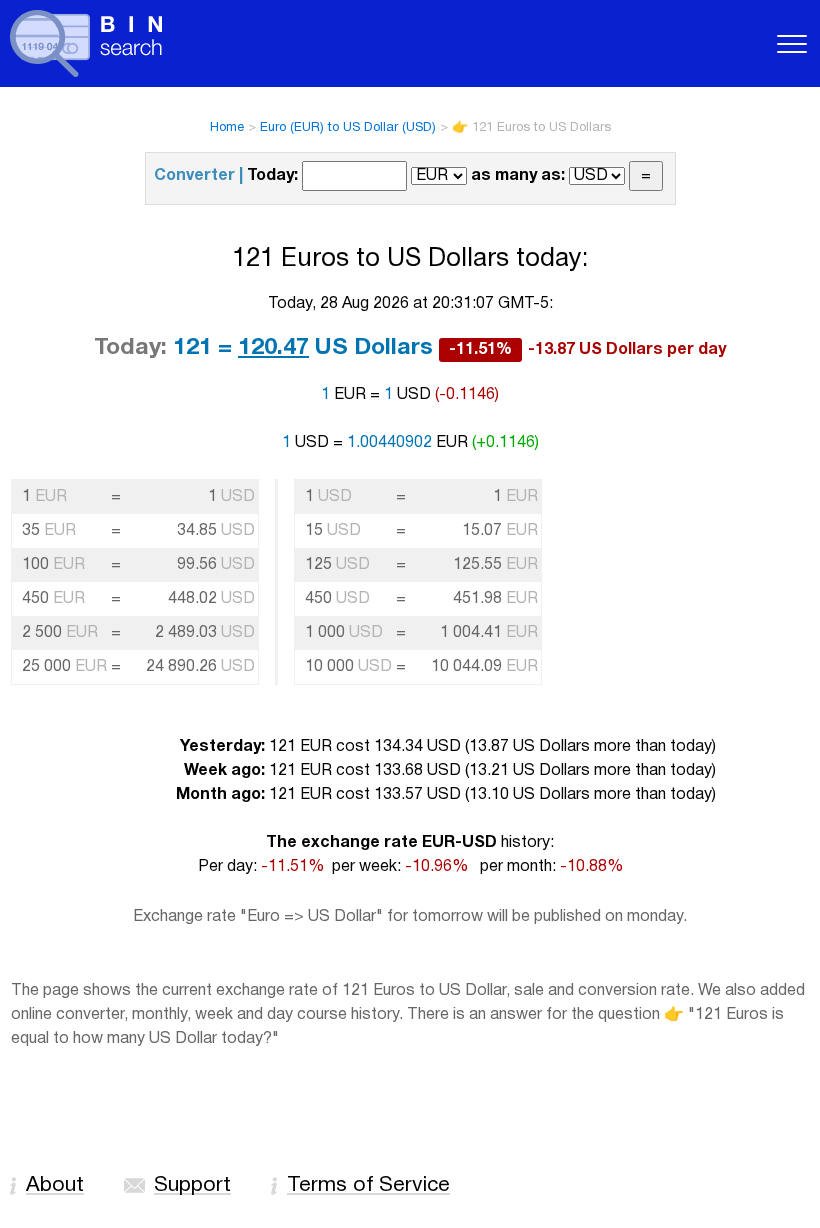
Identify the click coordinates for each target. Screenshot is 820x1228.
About (55, 1185)
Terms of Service (368, 1185)
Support (192, 1185)
